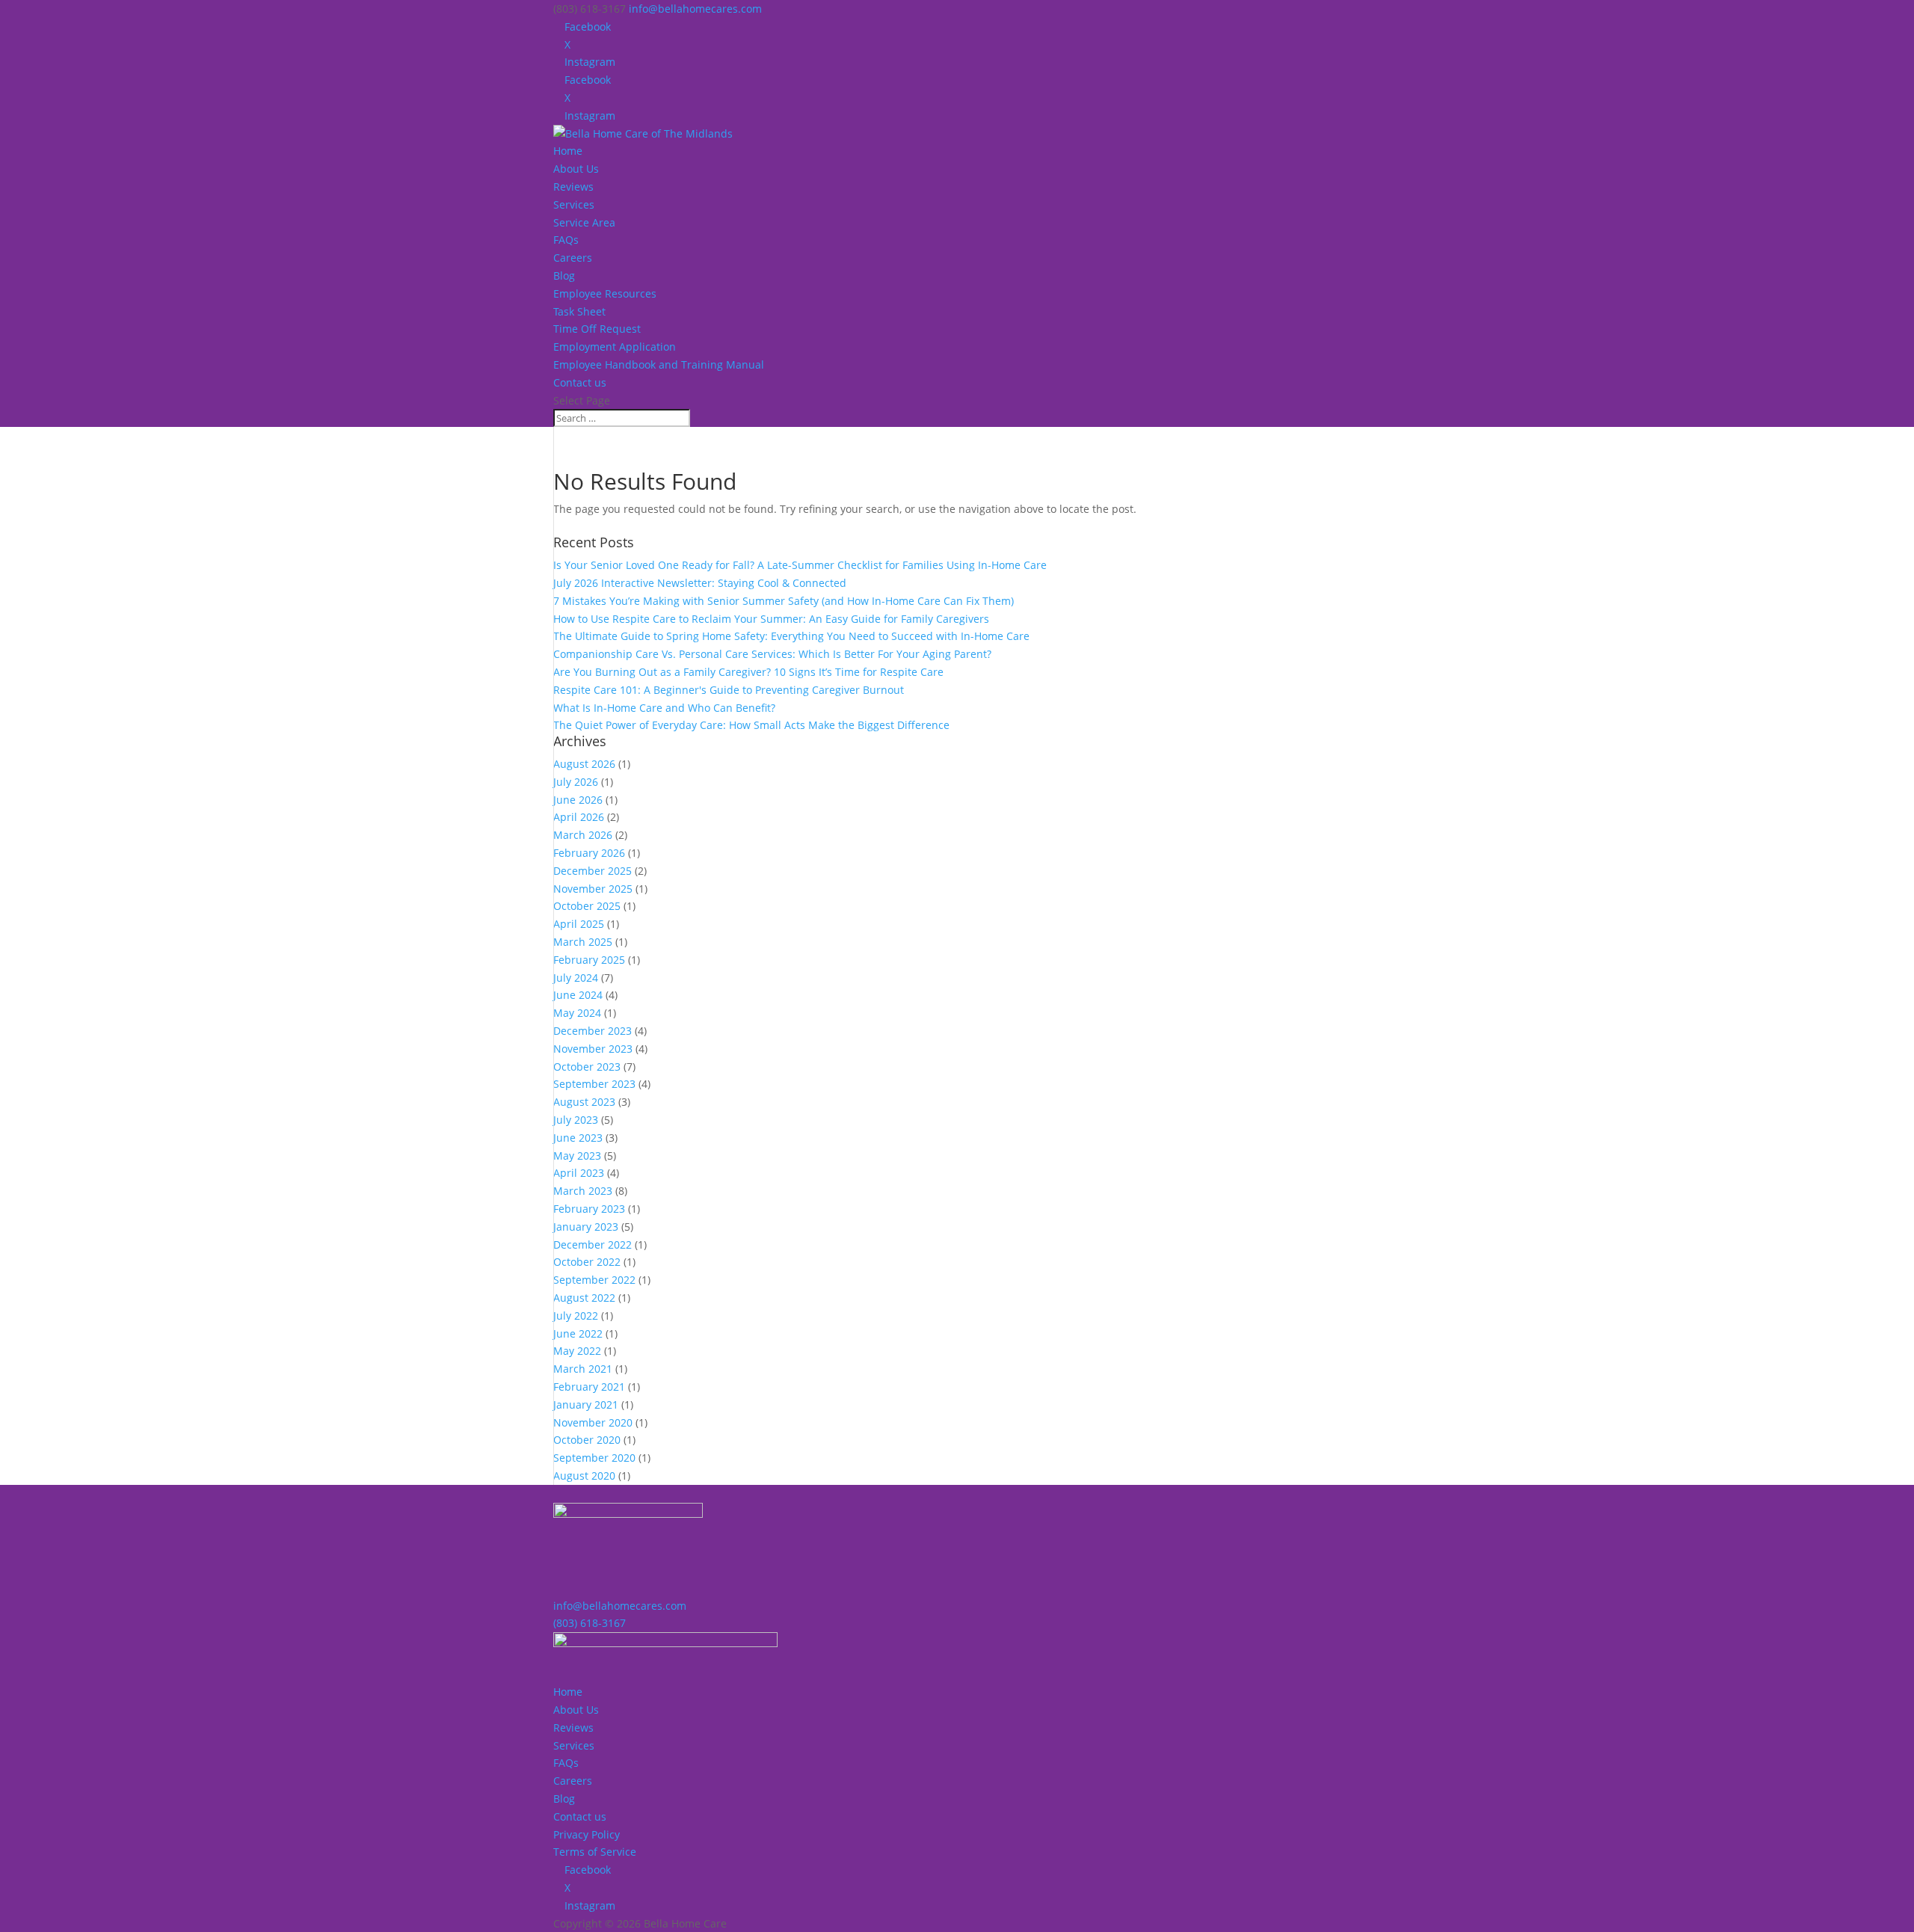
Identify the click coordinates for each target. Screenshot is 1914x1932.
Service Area (584, 222)
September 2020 (594, 1458)
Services (574, 204)
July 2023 (576, 1120)
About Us (576, 169)
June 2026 (578, 800)
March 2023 (583, 1191)
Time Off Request (597, 329)
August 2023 (584, 1102)
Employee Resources (605, 293)
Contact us (580, 382)
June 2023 (578, 1138)
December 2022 (593, 1245)
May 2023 (577, 1156)
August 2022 (584, 1298)
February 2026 (589, 853)
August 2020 (584, 1476)
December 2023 (593, 1031)
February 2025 (589, 960)
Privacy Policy (587, 1834)
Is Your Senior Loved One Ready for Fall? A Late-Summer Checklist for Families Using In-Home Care (800, 565)
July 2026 (576, 782)
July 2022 (576, 1316)
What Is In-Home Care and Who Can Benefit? (664, 708)
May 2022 (577, 1351)
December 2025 (593, 871)
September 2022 (594, 1280)
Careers (573, 258)
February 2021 (589, 1387)
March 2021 (583, 1369)
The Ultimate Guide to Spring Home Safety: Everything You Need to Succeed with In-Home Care (791, 636)
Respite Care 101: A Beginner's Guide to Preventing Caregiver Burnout (729, 690)
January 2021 (586, 1405)
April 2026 (579, 817)
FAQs (566, 240)
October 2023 (587, 1067)
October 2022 (587, 1262)
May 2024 (577, 1013)
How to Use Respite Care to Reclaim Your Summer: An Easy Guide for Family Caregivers (771, 619)
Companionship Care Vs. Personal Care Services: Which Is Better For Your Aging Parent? (772, 654)
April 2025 (579, 924)
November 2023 (593, 1049)
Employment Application (615, 347)
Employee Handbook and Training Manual (659, 364)
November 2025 (593, 889)
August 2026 (584, 764)
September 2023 (594, 1084)
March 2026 (583, 835)
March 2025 (583, 942)
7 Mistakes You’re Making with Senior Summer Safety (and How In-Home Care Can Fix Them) (784, 601)
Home (568, 151)
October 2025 (587, 906)
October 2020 (587, 1440)
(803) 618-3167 (590, 1623)
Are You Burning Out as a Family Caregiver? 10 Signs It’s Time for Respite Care (748, 672)
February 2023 (589, 1209)
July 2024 (576, 978)
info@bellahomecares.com (620, 1606)
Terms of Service (595, 1852)
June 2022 (578, 1333)
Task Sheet (579, 311)
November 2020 (593, 1422)
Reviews (573, 187)
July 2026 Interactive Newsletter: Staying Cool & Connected (700, 583)
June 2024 (578, 995)
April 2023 (579, 1173)
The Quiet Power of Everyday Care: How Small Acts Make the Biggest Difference (751, 725)
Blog (564, 276)
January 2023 (586, 1227)
